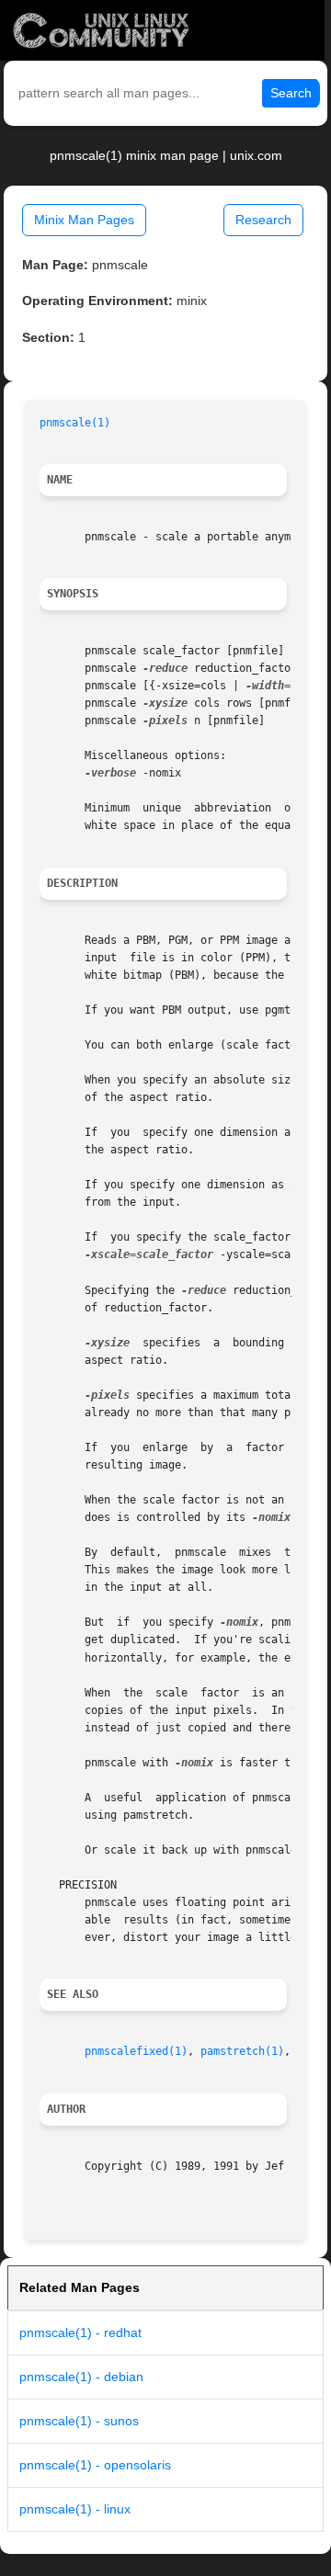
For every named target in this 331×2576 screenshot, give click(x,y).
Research (263, 220)
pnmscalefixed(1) (136, 2051)
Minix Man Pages (84, 220)
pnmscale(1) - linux (75, 2509)
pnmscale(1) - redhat (80, 2332)
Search (291, 93)
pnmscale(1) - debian (81, 2377)
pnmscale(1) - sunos (79, 2421)
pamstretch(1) (242, 2051)
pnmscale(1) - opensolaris (95, 2465)
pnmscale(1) (75, 423)
